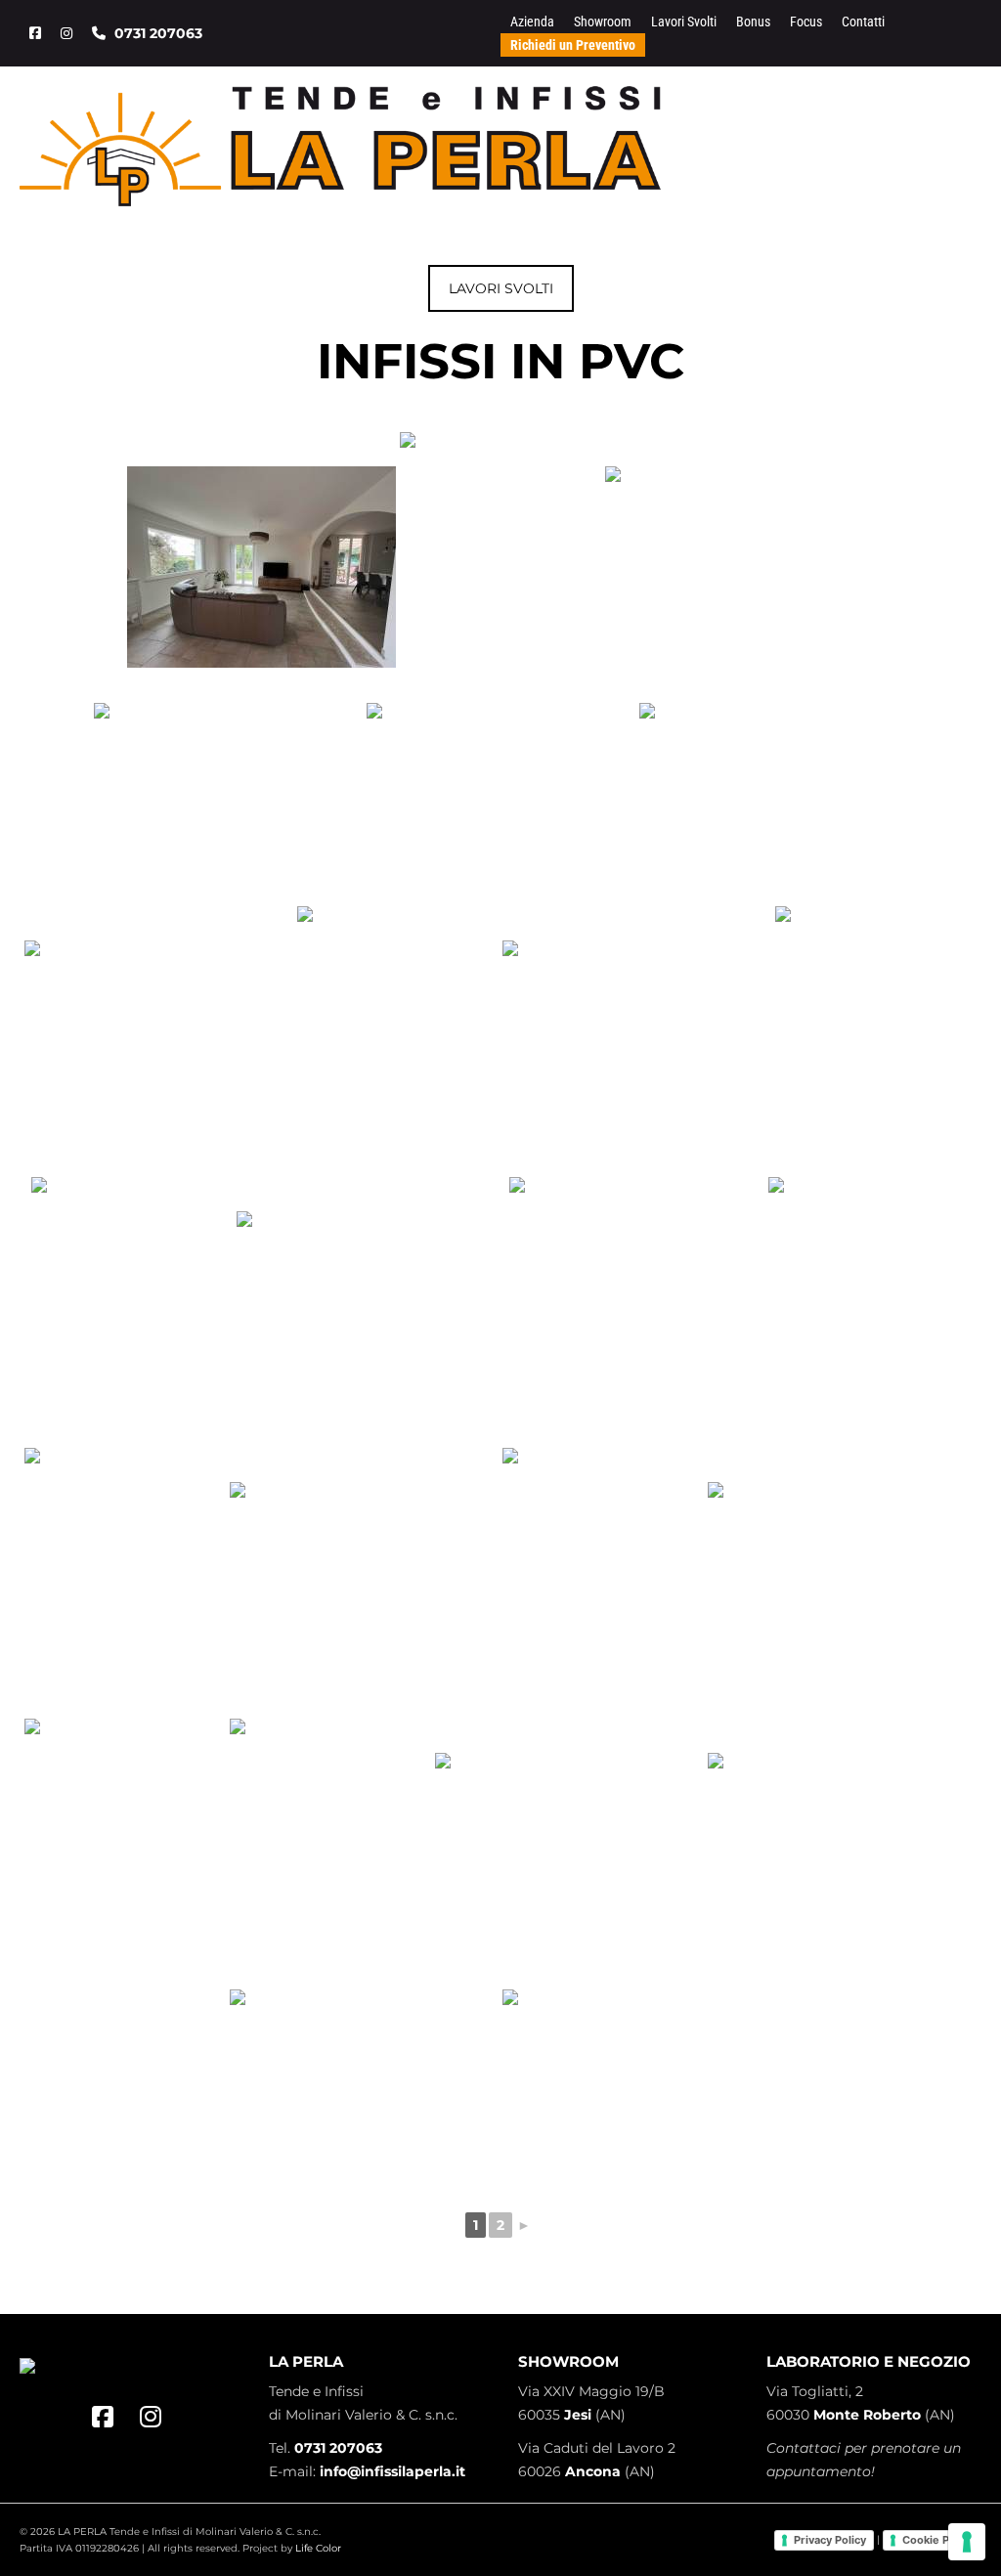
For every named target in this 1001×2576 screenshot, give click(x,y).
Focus (806, 22)
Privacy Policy (830, 2540)
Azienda (532, 22)
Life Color (318, 2548)
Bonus (753, 22)
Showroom (603, 22)
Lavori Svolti (684, 22)
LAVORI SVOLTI (501, 288)
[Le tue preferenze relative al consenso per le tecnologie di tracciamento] (967, 2542)
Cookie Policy (938, 2540)
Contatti (863, 22)
